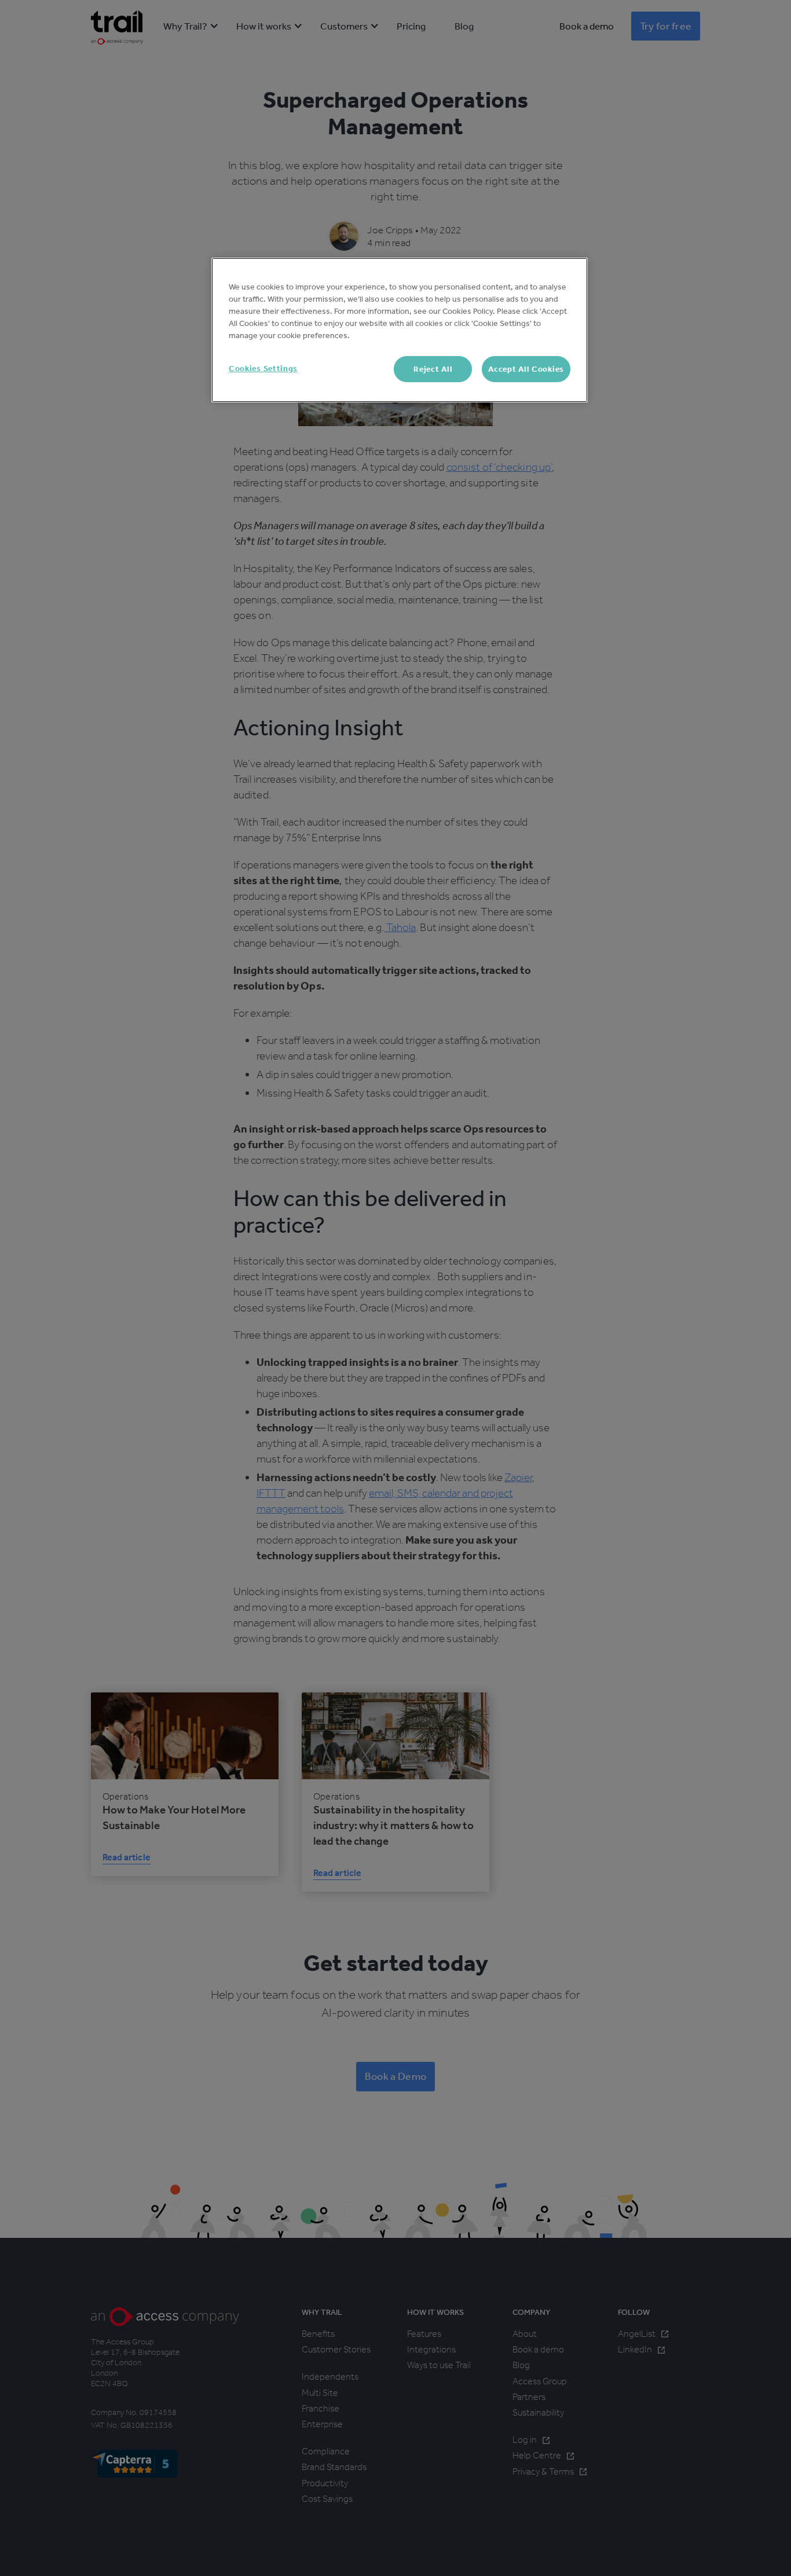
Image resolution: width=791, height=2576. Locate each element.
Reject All (433, 369)
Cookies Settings (263, 369)
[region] (400, 330)
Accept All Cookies (526, 369)
